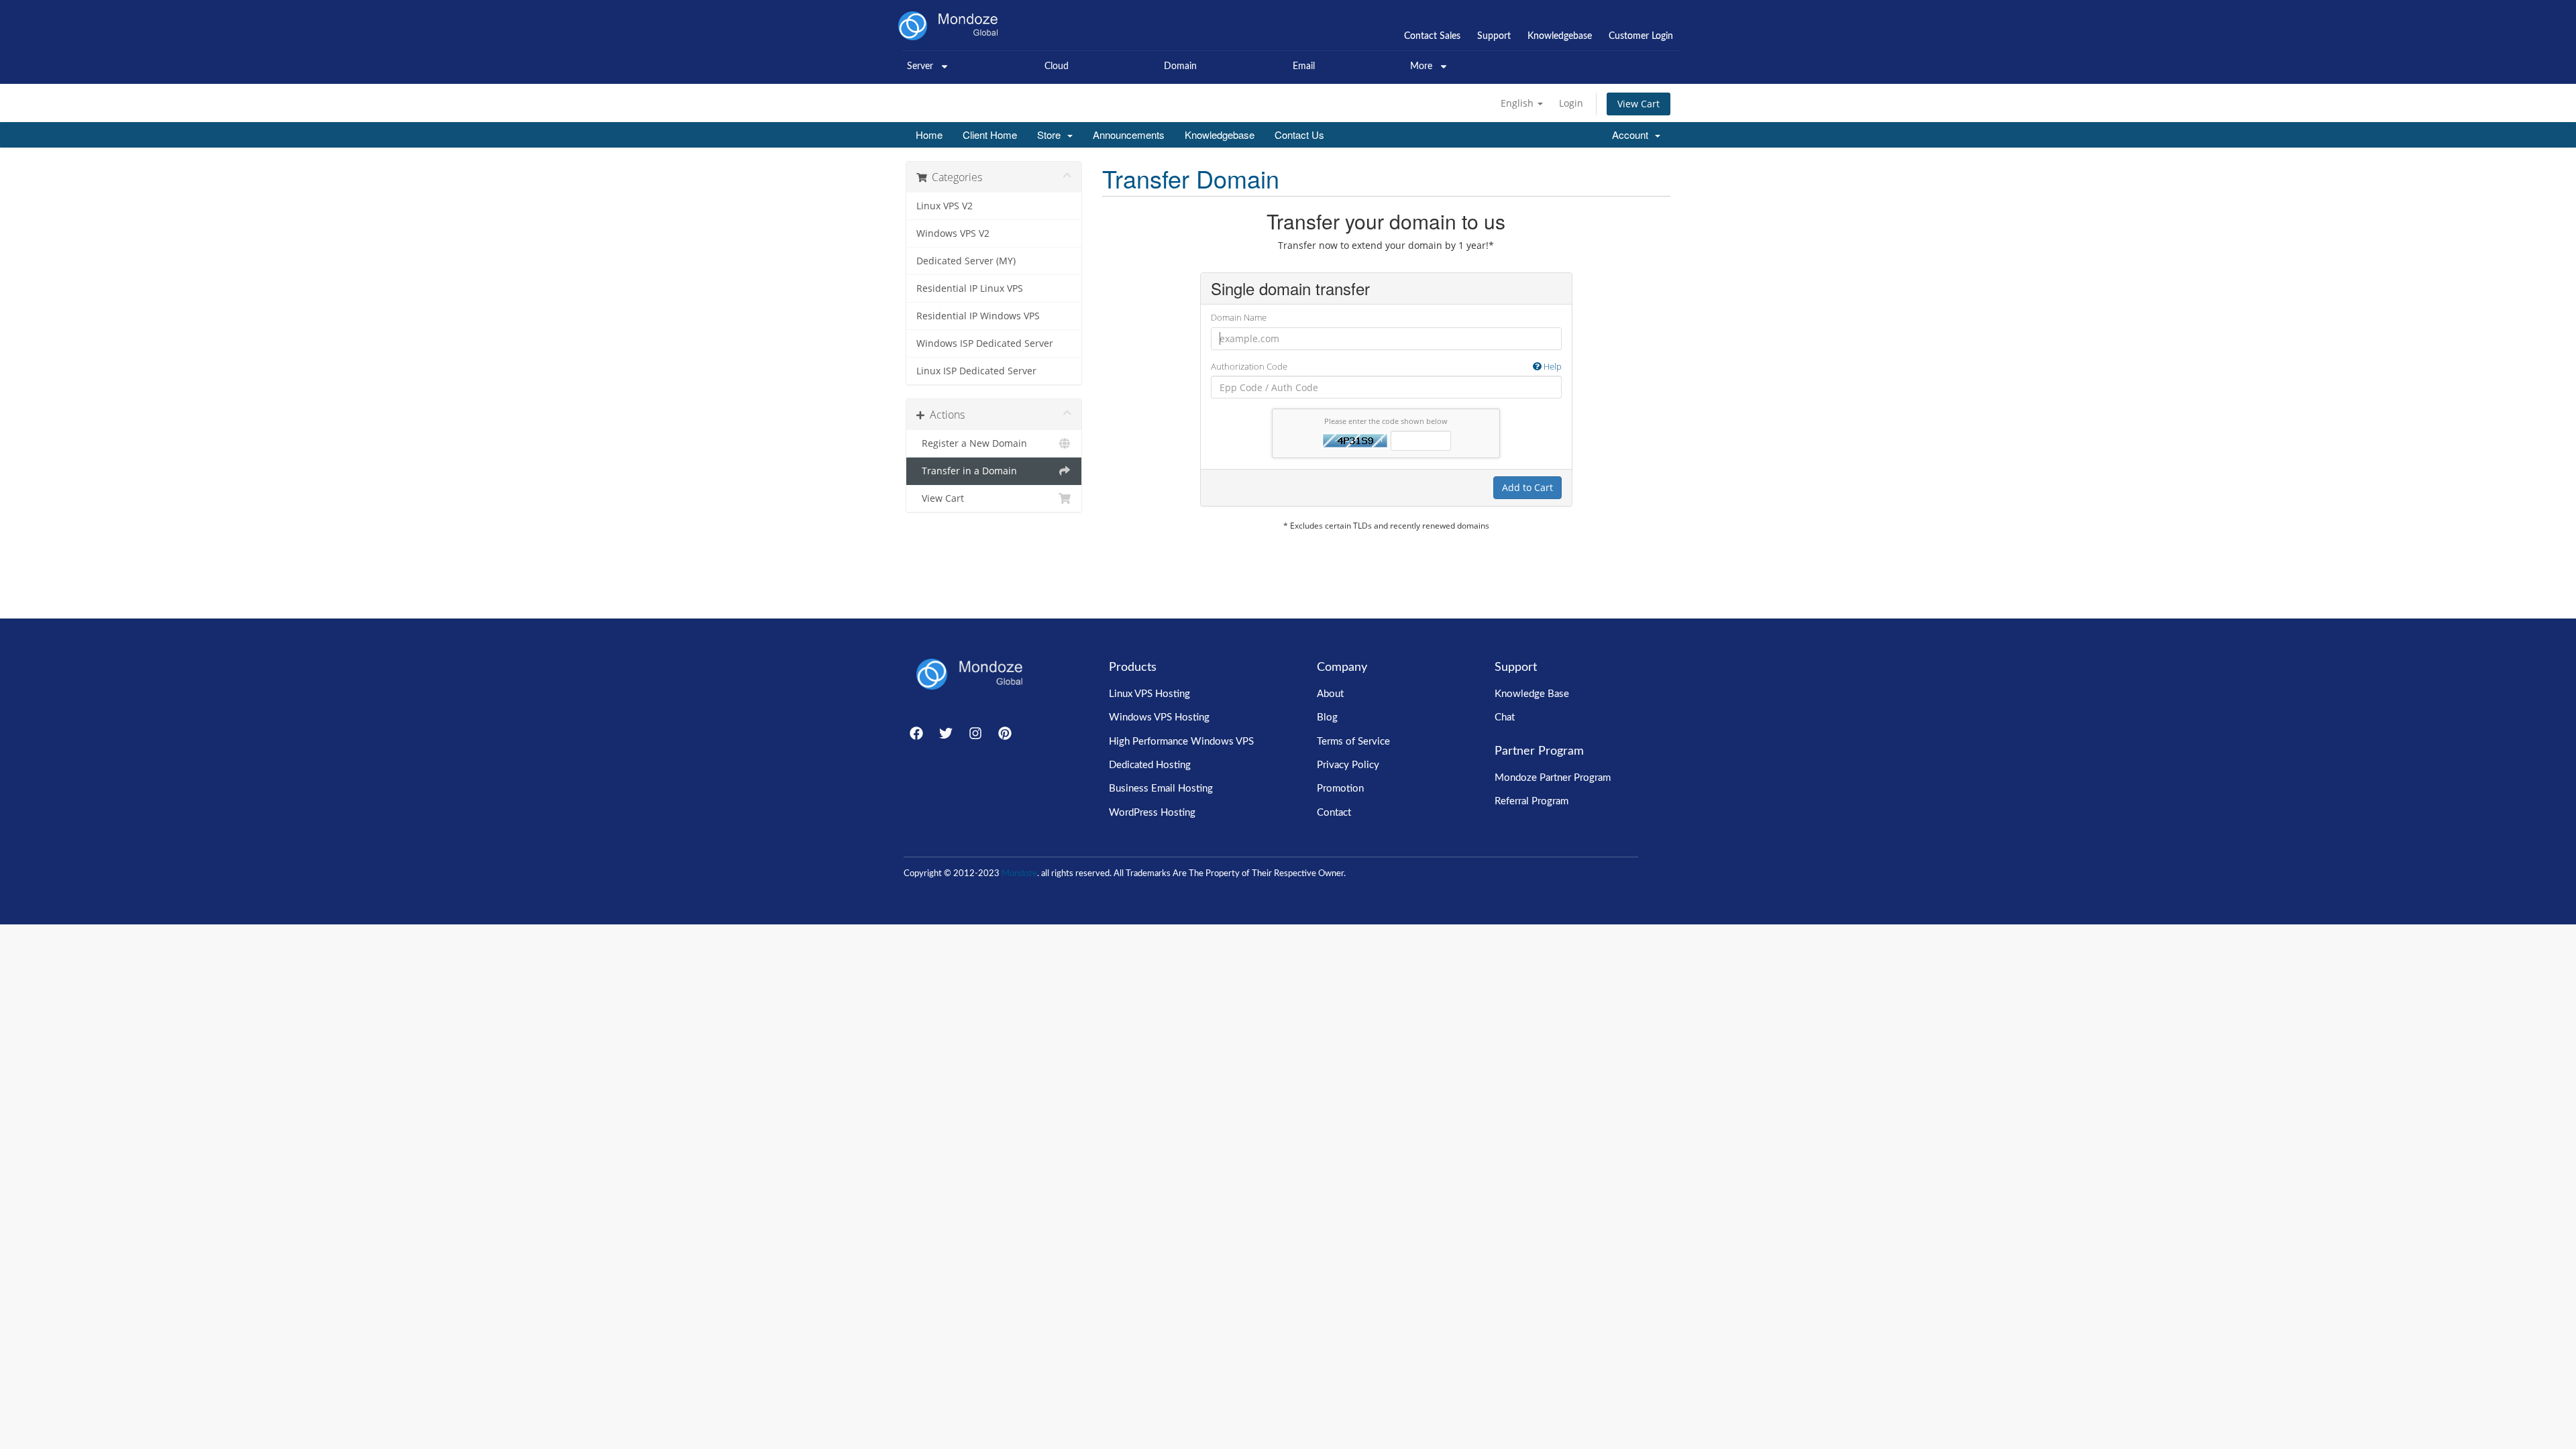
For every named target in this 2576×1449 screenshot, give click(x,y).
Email (1304, 66)
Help (1552, 366)
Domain (1180, 66)
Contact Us (1299, 135)
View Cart (1639, 104)
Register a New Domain (972, 443)
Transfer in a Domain (967, 471)
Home (929, 135)
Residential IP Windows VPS (978, 316)
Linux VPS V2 (945, 206)
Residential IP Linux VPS (970, 288)
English (1518, 103)
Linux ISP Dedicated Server (976, 371)
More (1421, 66)
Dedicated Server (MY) (966, 261)
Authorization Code (1386, 366)
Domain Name (1239, 317)
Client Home (990, 135)
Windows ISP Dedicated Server (985, 343)
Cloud (1057, 66)
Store (1052, 135)
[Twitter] (946, 733)
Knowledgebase (1220, 135)
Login (1571, 103)
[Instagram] (975, 733)
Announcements (1129, 135)
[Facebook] (916, 733)
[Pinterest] (1005, 733)
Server (920, 66)
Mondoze (1019, 874)
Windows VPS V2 (953, 233)
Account (1633, 135)
